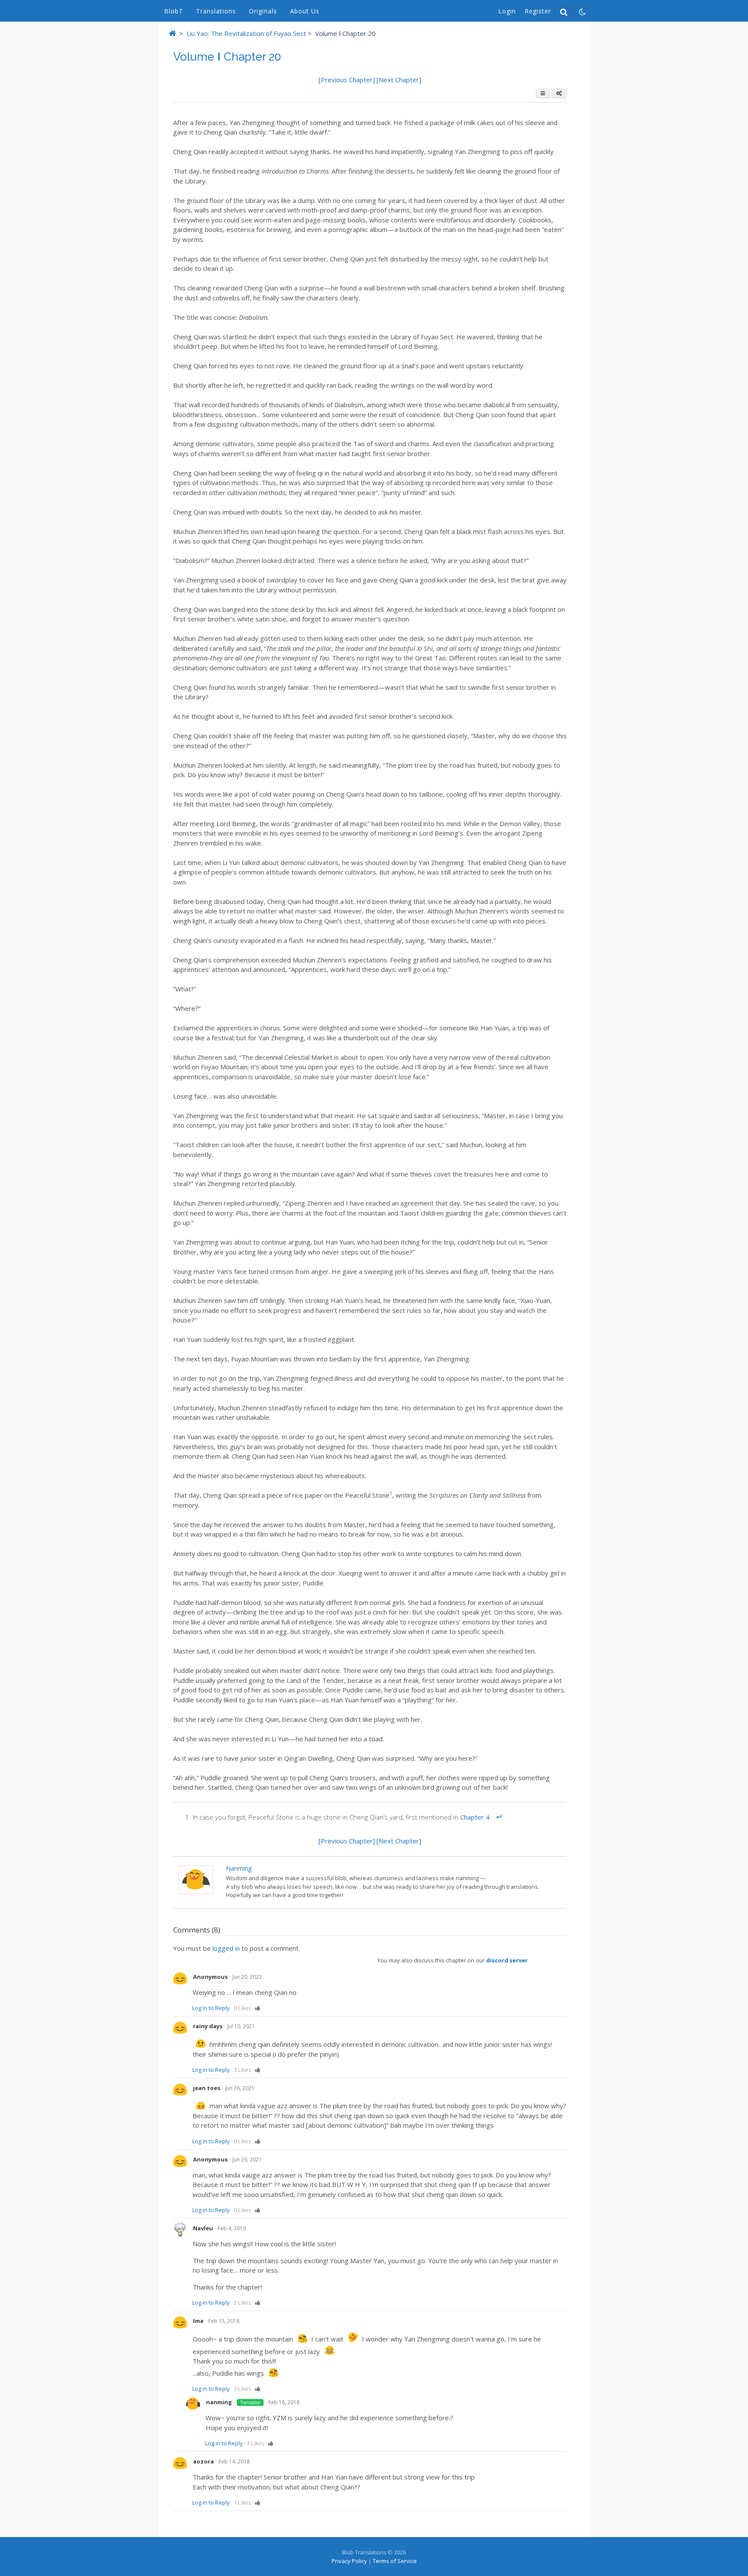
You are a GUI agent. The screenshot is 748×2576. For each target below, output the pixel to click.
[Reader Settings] (559, 93)
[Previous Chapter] (348, 80)
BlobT (174, 11)
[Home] (172, 33)
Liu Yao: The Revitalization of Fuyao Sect (246, 33)
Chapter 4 (475, 1817)
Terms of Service (395, 2561)
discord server (507, 1960)
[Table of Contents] (543, 93)
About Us (305, 11)
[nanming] (196, 1891)
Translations (216, 11)
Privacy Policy (349, 2561)
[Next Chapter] (399, 80)
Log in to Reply (211, 2008)
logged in (226, 1948)
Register (538, 11)
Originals (263, 11)
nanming (239, 1868)
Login (507, 11)
